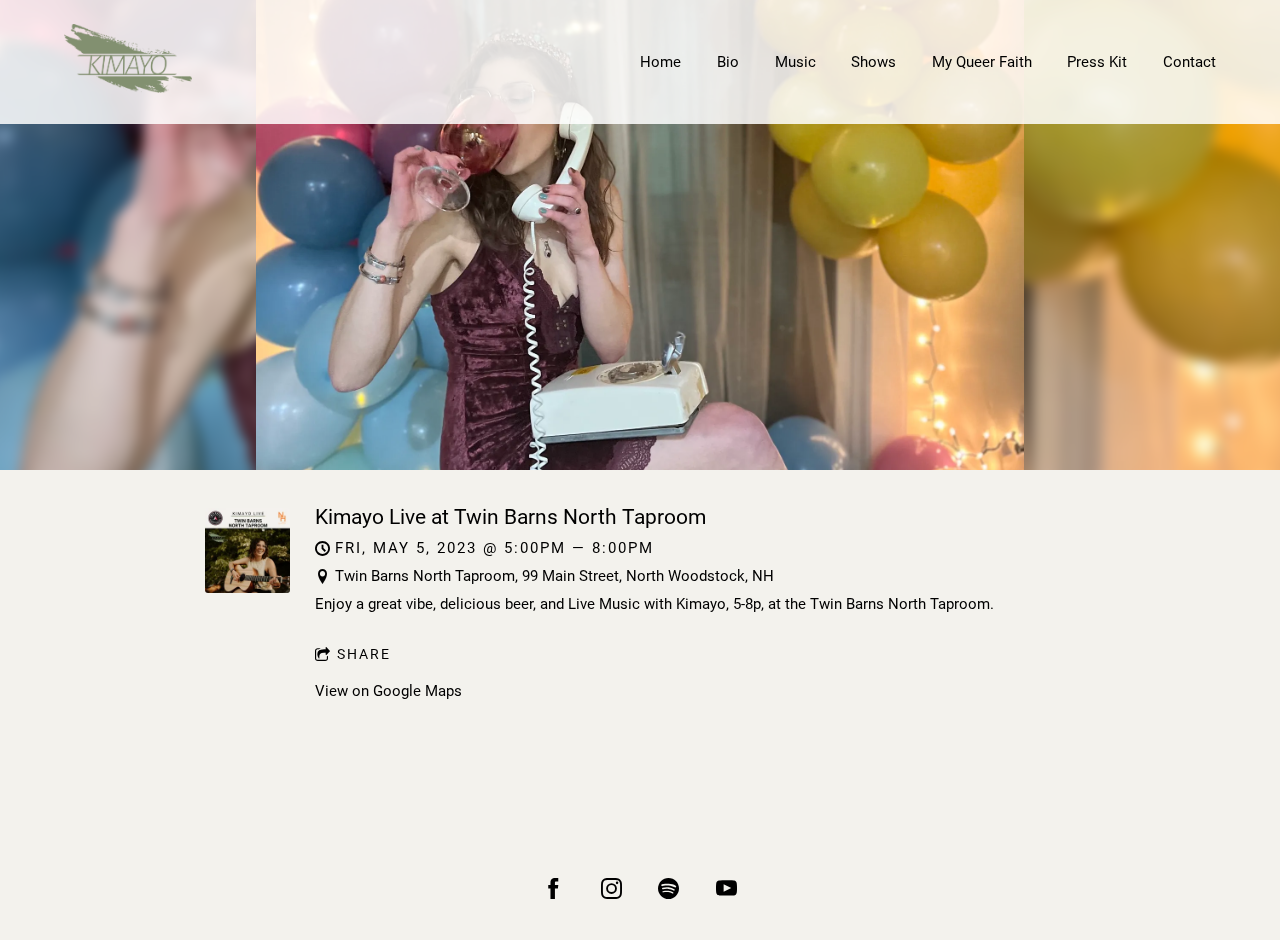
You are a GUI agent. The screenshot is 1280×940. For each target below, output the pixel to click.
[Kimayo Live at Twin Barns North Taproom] (247, 588)
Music (795, 62)
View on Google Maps (388, 691)
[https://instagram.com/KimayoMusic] (611, 888)
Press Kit (1097, 62)
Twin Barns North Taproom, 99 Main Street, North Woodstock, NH (554, 576)
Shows (873, 62)
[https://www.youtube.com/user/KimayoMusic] (726, 888)
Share (364, 654)
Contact (1189, 62)
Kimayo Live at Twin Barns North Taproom (510, 517)
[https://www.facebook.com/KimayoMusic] (553, 888)
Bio (728, 62)
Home (660, 62)
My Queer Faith (982, 62)
